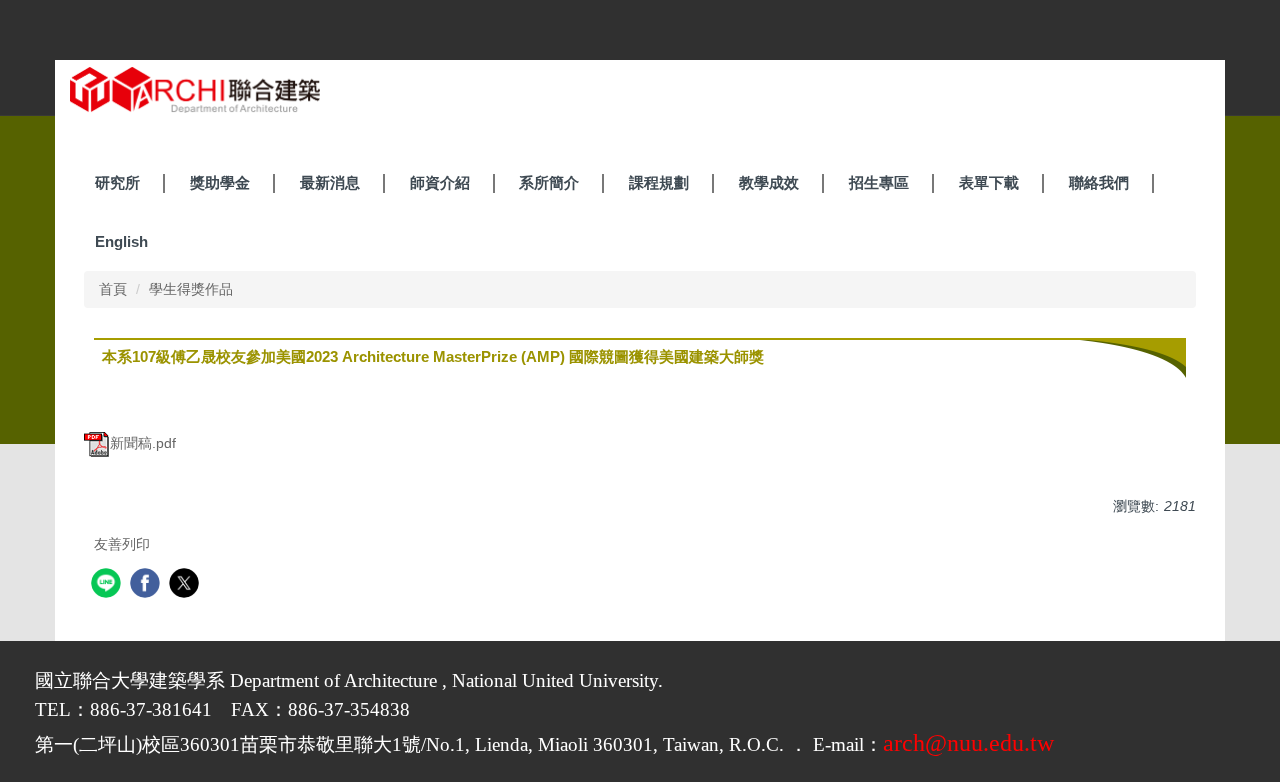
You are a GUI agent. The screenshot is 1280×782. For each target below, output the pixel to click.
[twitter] (186, 585)
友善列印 (122, 544)
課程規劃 (659, 182)
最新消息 (330, 182)
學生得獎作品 (191, 289)
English (121, 241)
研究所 (117, 182)
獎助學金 (220, 182)
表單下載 (989, 182)
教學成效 (769, 182)
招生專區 (879, 182)
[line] (108, 585)
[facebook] (147, 585)
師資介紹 (440, 182)
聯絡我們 (1099, 182)
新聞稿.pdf (143, 443)
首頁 (113, 289)
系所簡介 (549, 182)
